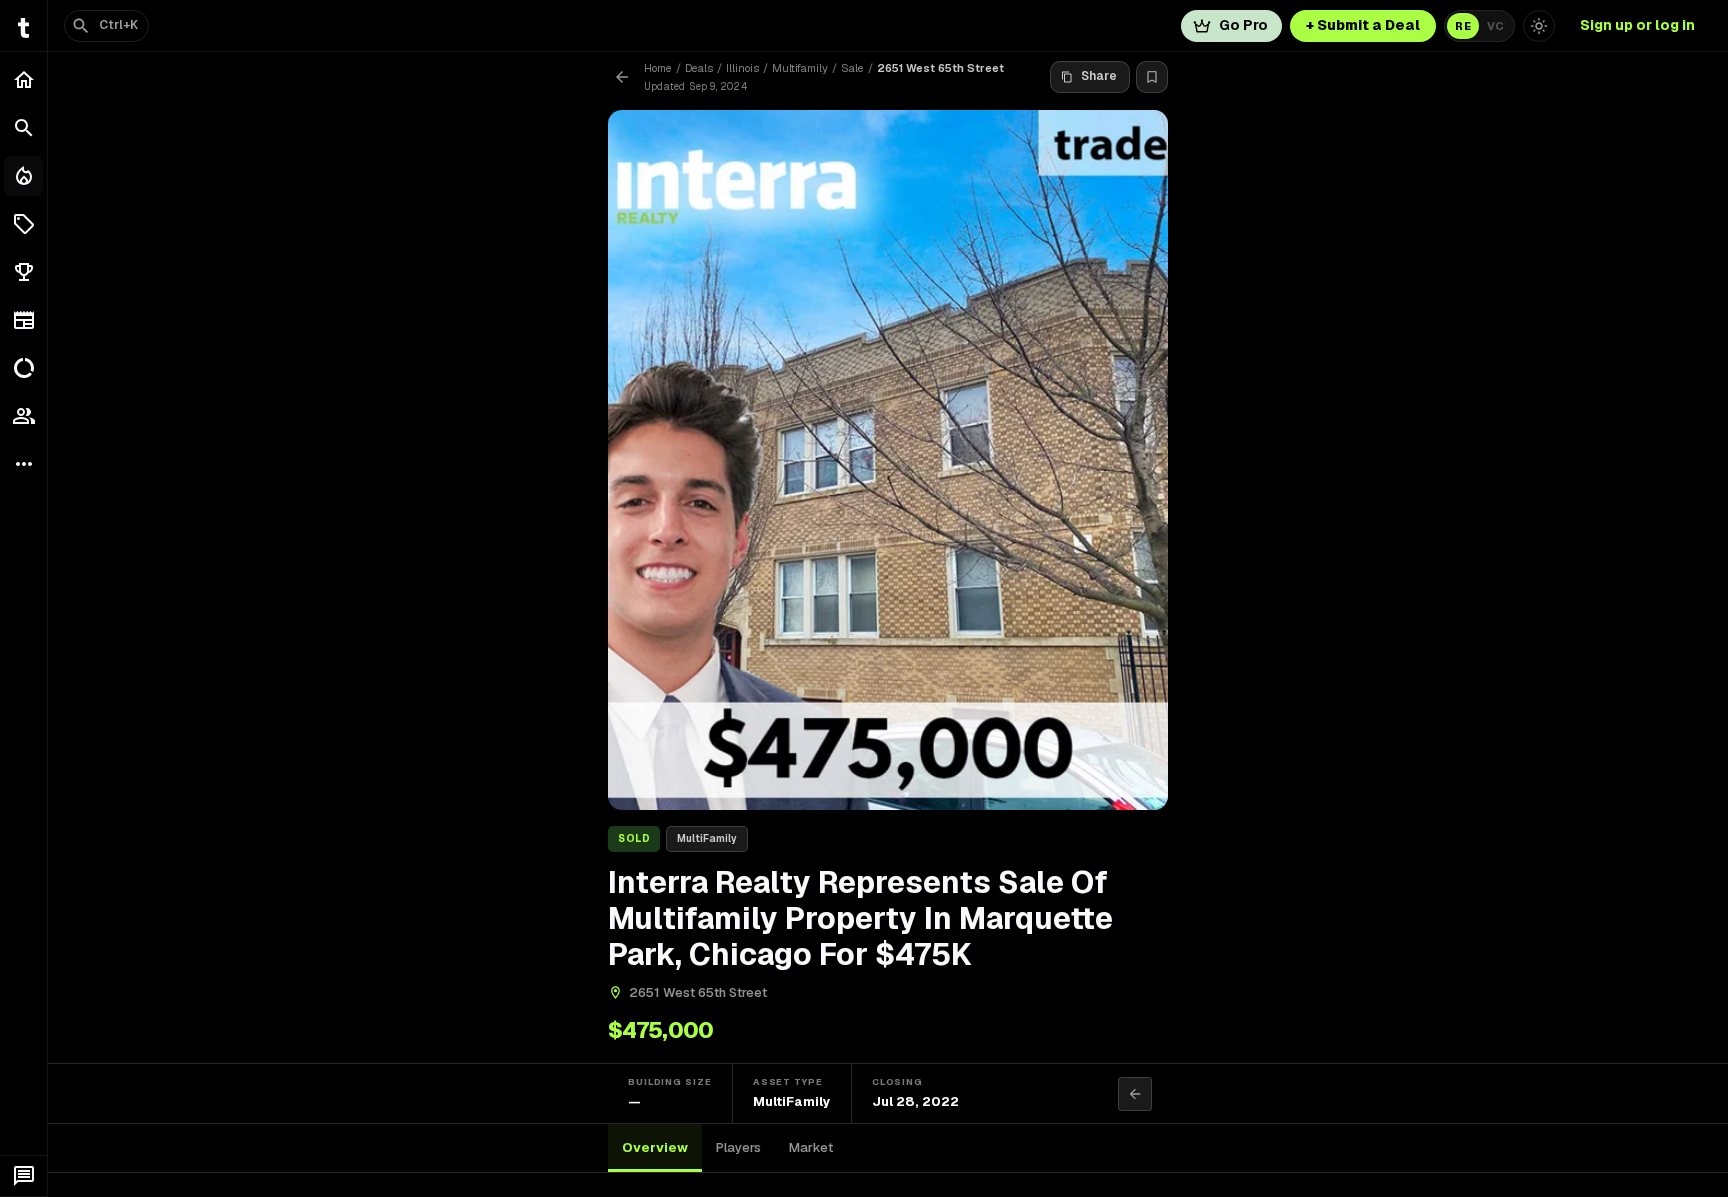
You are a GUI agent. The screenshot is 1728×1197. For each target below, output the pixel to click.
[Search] (23, 128)
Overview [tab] (655, 1147)
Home (658, 68)
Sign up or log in (1637, 25)
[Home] (23, 80)
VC (1495, 26)
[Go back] (622, 77)
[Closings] (23, 176)
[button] (23, 224)
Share (1099, 76)
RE (1463, 26)
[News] (23, 320)
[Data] (23, 368)
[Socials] (23, 416)
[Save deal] (1152, 77)
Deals (699, 68)
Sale (852, 68)
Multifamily (800, 68)
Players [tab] (738, 1147)
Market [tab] (811, 1147)
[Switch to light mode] (1539, 26)
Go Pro (1243, 25)
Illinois (742, 68)
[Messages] (23, 1176)
